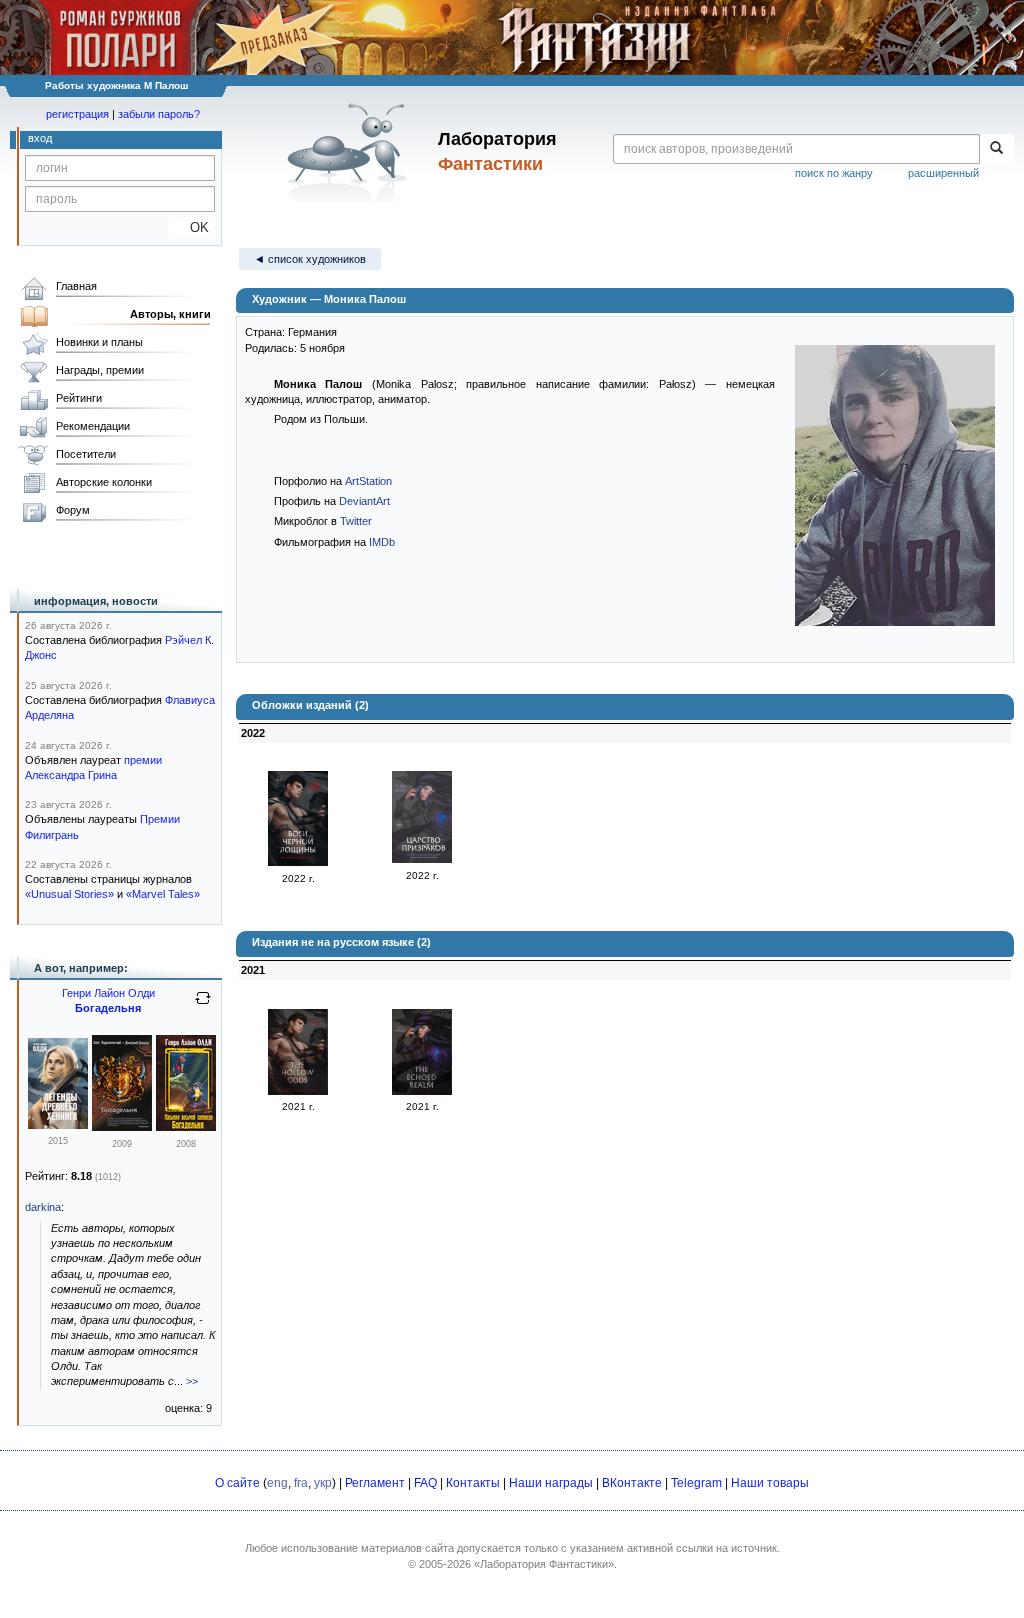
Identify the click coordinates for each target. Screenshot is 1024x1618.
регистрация (77, 114)
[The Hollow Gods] (298, 1091)
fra (301, 1483)
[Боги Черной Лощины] (298, 862)
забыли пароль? (159, 114)
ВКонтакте (632, 1483)
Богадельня (108, 1008)
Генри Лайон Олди (108, 993)
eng (277, 1483)
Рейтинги (79, 398)
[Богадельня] (122, 1127)
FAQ (425, 1483)
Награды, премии (100, 370)
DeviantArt (364, 501)
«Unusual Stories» (69, 894)
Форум (73, 510)
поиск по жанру (834, 173)
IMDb (382, 542)
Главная (76, 286)
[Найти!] (996, 149)
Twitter (356, 521)
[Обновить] (203, 1006)
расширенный (943, 173)
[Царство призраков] (422, 859)
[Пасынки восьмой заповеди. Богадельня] (186, 1127)
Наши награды (551, 1483)
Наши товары (770, 1483)
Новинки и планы (99, 342)
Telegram (696, 1483)
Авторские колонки (104, 482)
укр (323, 1483)
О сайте (237, 1483)
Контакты (473, 1483)
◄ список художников (310, 259)
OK (191, 227)
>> (192, 1381)
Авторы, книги (170, 314)
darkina (43, 1207)
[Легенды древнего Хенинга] (58, 1125)
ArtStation (368, 481)
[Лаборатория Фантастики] (350, 152)
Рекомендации (93, 426)
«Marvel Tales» (163, 894)
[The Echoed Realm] (422, 1091)
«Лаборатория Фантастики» (544, 1564)
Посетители (86, 454)
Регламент (375, 1483)
